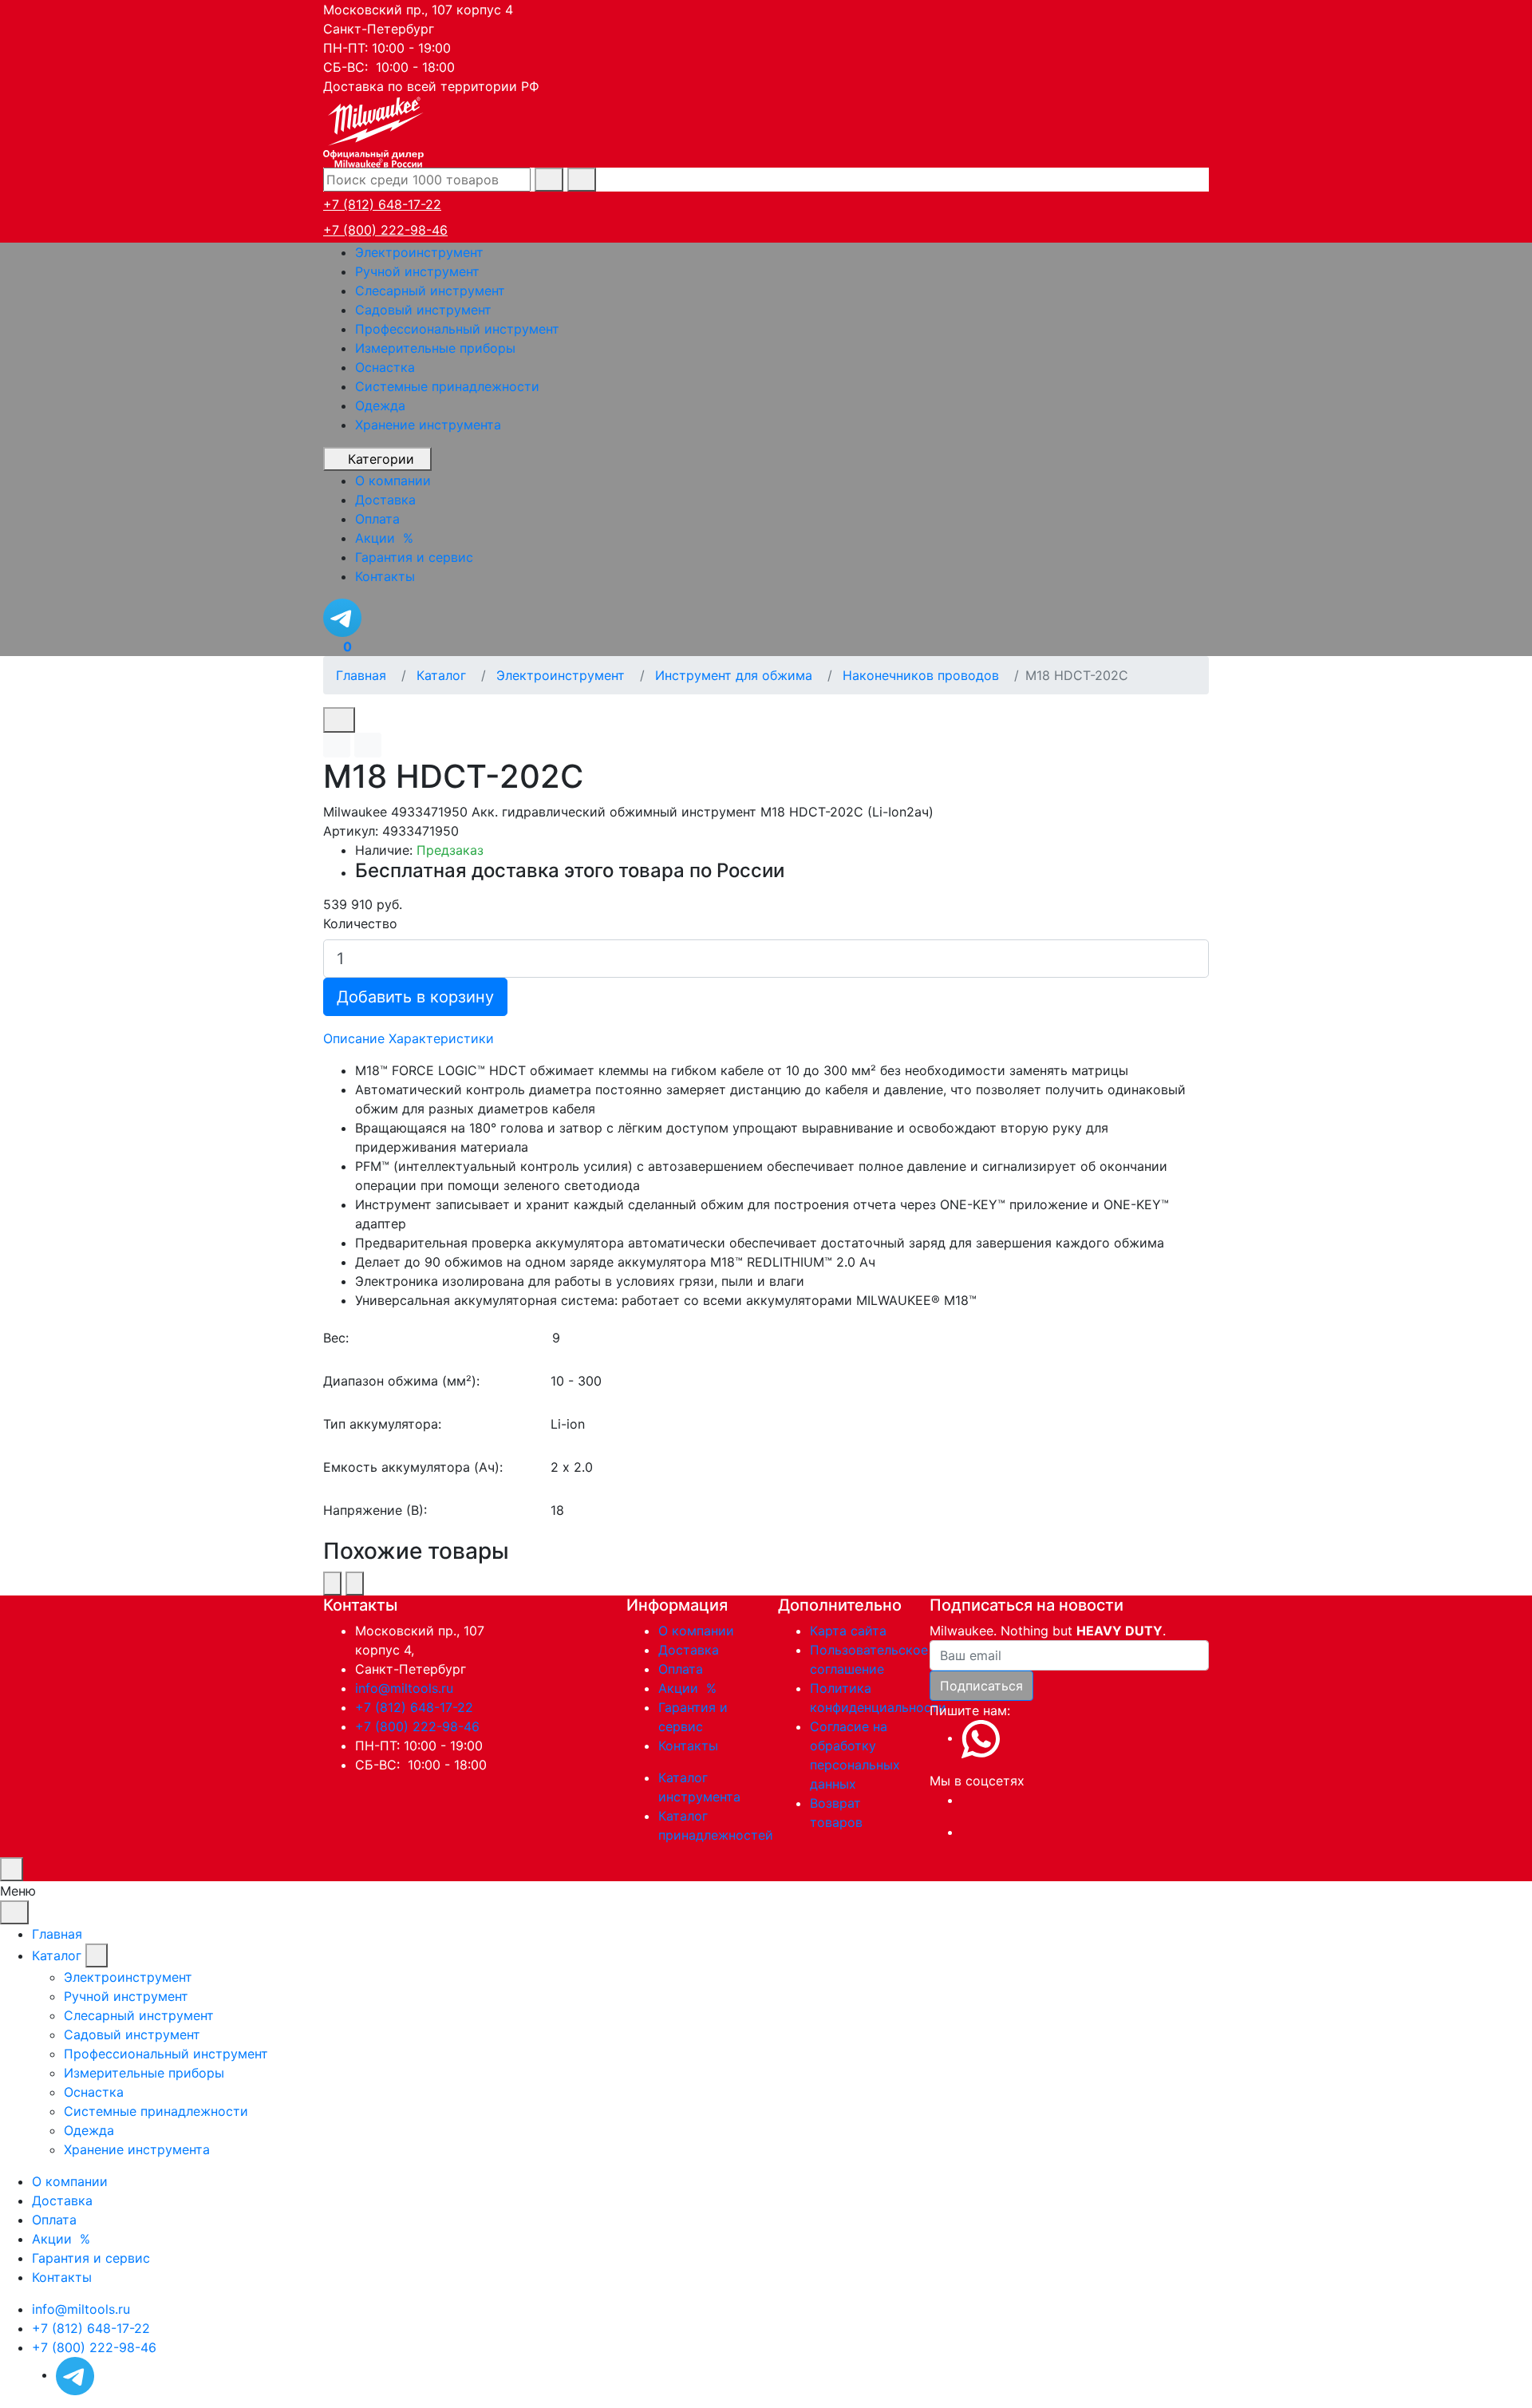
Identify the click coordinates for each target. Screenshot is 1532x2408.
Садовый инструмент (423, 310)
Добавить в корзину (415, 997)
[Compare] (368, 745)
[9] (880, 1338)
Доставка (689, 1650)
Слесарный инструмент (430, 291)
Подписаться (981, 1686)
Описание (354, 1038)
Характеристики (441, 1038)
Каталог (57, 1955)
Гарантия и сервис (91, 2258)
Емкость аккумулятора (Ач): (413, 1467)
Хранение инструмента (428, 425)
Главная (57, 1934)
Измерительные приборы (435, 348)
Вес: (336, 1338)
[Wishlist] (337, 745)
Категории (381, 459)
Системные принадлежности (447, 386)
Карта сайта (848, 1631)
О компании (696, 1631)
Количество (360, 923)
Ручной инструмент (417, 271)
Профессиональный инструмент (457, 329)
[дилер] (375, 130)
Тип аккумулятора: (382, 1424)
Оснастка (385, 367)
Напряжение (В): (375, 1510)
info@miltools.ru (404, 1688)
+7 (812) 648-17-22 (382, 204)
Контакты (688, 1746)
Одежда (380, 405)
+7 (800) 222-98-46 (385, 230)
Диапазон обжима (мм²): (401, 1381)
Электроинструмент (419, 252)
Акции (689, 1688)
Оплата (681, 1669)
